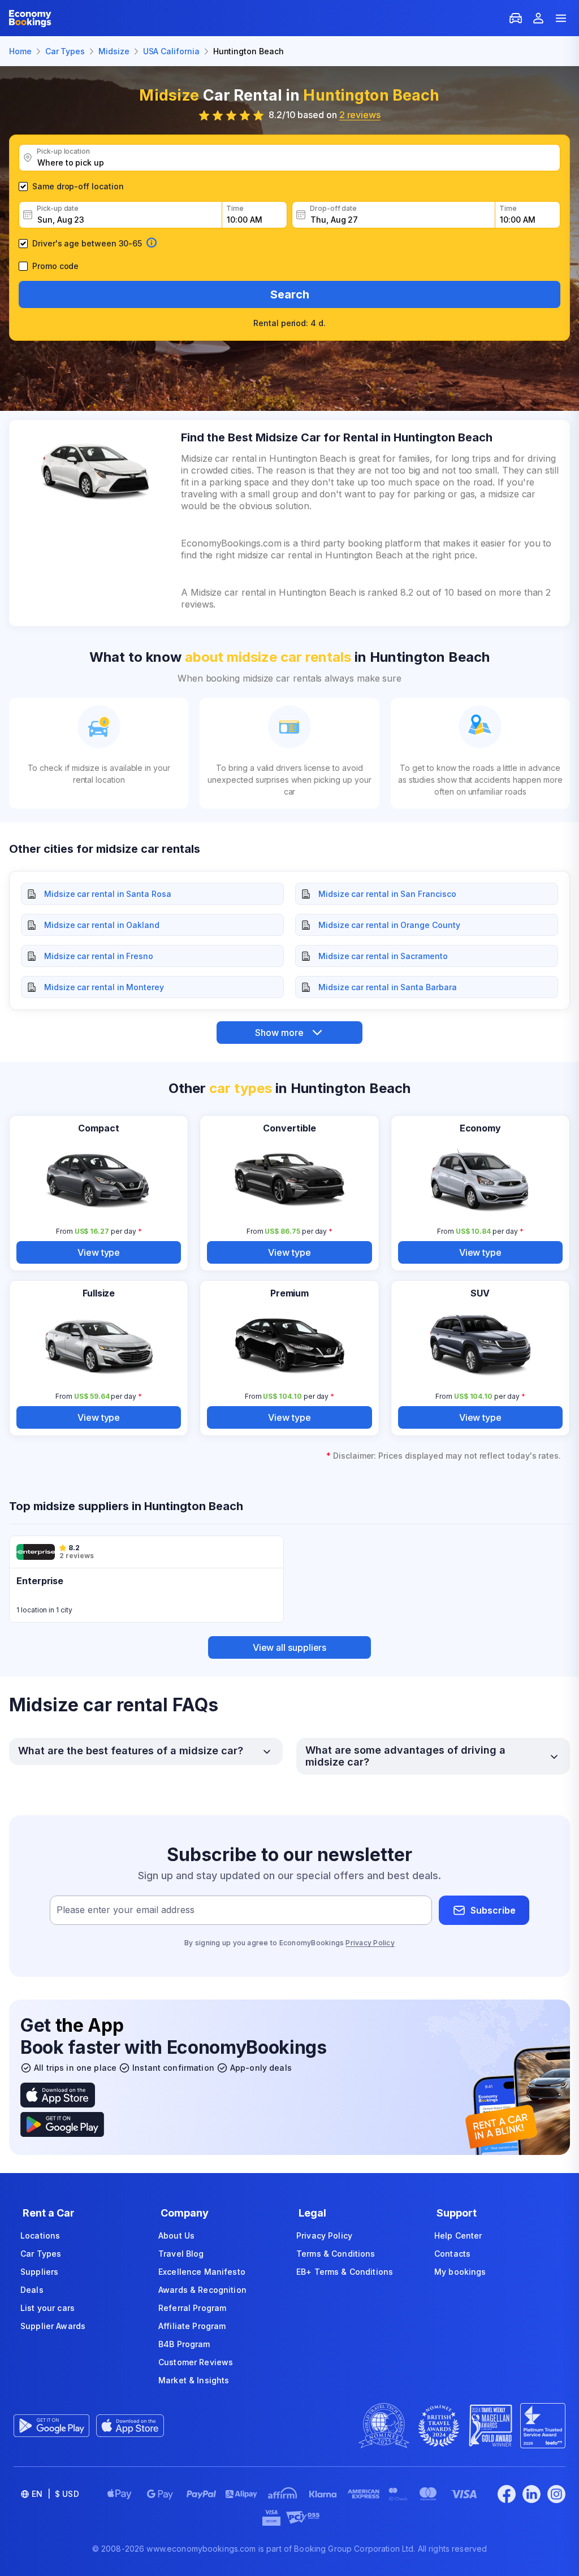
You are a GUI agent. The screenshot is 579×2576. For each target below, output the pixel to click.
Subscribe (493, 1910)
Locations (40, 2235)
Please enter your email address (126, 1910)
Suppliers (39, 2272)
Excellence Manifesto (202, 2272)
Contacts (452, 2254)
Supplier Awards (53, 2326)
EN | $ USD (55, 2494)
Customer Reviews (196, 2362)
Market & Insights (194, 2380)
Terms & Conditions (336, 2254)
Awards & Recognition (202, 2290)
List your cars (47, 2308)
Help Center (458, 2235)
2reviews (360, 115)
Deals (32, 2290)
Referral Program (192, 2308)
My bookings (460, 2272)
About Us (176, 2235)
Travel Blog (181, 2254)
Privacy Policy (370, 1943)
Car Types (41, 2254)
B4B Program (184, 2344)
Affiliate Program (192, 2326)
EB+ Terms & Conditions (345, 2272)
